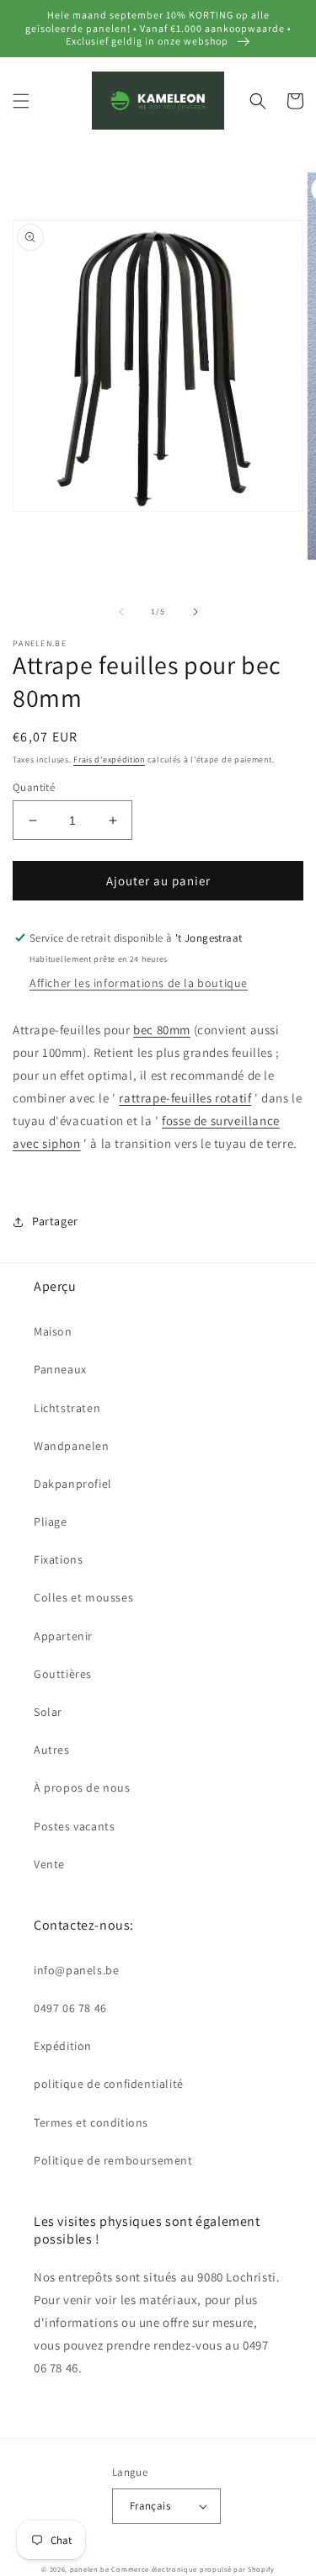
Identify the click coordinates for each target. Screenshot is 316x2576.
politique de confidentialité (109, 2084)
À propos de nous (82, 1787)
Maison (53, 1331)
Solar (48, 1712)
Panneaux (60, 1369)
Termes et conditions (91, 2122)
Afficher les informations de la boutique (139, 983)
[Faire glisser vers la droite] (195, 612)
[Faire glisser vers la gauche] (121, 612)
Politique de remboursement (113, 2160)
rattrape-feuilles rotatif (185, 1098)
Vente (49, 1864)
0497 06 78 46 (70, 2008)
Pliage (51, 1522)
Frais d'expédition (109, 760)
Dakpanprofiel (73, 1484)
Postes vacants (74, 1826)
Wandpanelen (72, 1446)
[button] (21, 101)
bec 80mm (162, 1030)
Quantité (34, 787)
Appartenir (63, 1636)
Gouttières (63, 1674)
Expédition (63, 2046)
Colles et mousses (83, 1597)
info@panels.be (76, 1970)
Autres (52, 1750)
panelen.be (90, 2569)
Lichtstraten (67, 1408)
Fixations (58, 1559)
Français (150, 2506)
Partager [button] (55, 1221)
